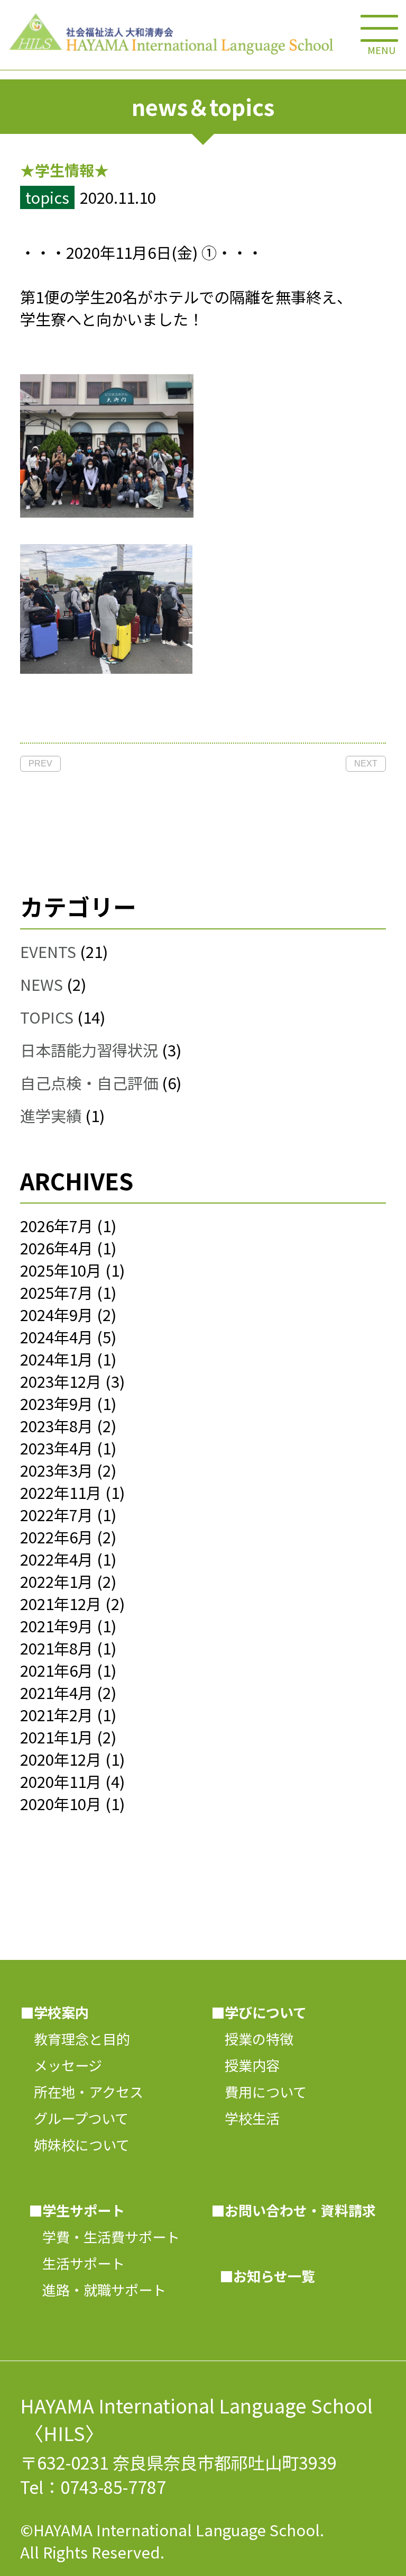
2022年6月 (57, 1536)
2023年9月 (57, 1403)
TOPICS (47, 1017)
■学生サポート (77, 2210)
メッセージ (61, 2065)
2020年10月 (61, 1803)
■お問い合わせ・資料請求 (293, 2210)
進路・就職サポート (97, 2290)
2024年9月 (57, 1314)
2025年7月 (57, 1292)
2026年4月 (57, 1248)
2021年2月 (57, 1714)
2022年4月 (57, 1559)
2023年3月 (57, 1470)
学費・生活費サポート (104, 2237)
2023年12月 (61, 1381)
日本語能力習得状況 (89, 1050)
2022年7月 (57, 1514)
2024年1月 (57, 1359)
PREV (40, 763)
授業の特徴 (252, 2039)
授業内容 (245, 2065)
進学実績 (51, 1115)
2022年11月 (61, 1492)
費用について (259, 2092)
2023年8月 (57, 1425)
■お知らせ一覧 (267, 2276)
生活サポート (77, 2263)
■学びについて (259, 2012)
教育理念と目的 (75, 2039)
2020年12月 (61, 1759)
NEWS (41, 984)
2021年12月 (61, 1603)
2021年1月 (57, 1737)
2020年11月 (61, 1781)
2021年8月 (57, 1648)
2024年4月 (57, 1336)
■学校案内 (54, 2012)
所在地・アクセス (82, 2092)
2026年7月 (57, 1225)
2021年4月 (57, 1692)
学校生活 (245, 2118)
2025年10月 (61, 1270)
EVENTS (48, 951)
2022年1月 (57, 1581)
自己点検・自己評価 (89, 1082)
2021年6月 (57, 1670)
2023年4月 (57, 1448)
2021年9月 (57, 1625)
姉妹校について (75, 2145)
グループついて (74, 2118)
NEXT (366, 763)
